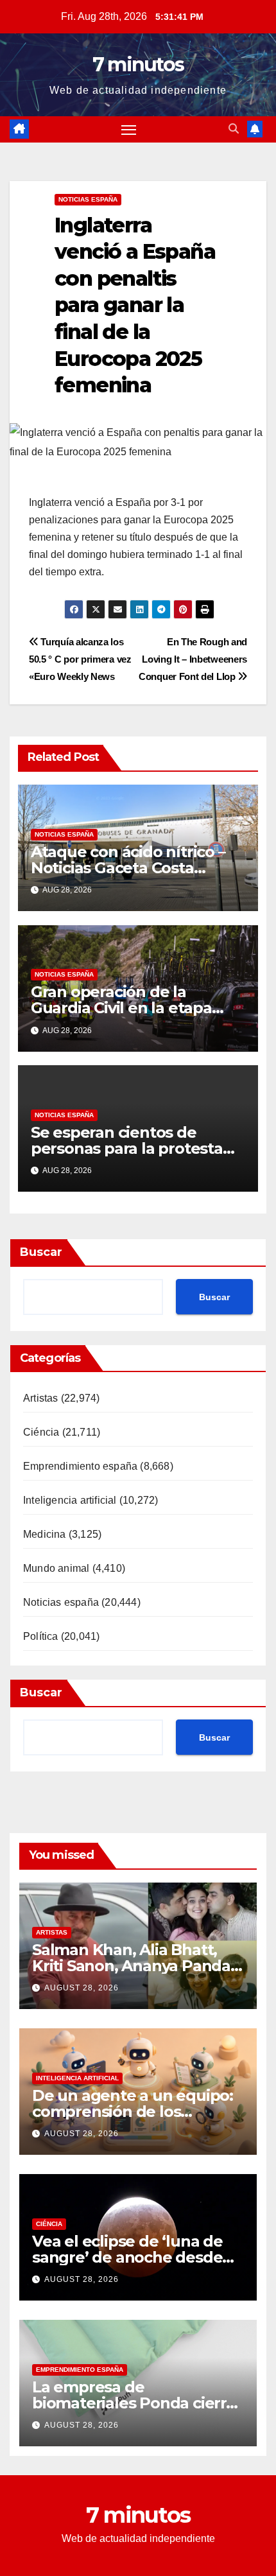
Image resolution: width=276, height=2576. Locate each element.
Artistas (41, 1398)
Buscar (41, 1252)
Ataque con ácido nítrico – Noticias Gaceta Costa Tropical (128, 868)
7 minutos (138, 65)
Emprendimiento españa (80, 1466)
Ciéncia (41, 1432)
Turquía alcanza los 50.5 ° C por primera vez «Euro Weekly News (80, 659)
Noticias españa (88, 199)
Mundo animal (56, 1568)
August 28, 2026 (82, 1988)
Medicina (45, 1534)
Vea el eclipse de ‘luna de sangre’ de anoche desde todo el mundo (127, 2257)
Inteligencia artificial (70, 1500)
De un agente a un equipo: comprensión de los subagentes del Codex (133, 2111)
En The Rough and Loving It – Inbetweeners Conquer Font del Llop (193, 659)
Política (41, 1636)
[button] (234, 129)
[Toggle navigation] (129, 130)
